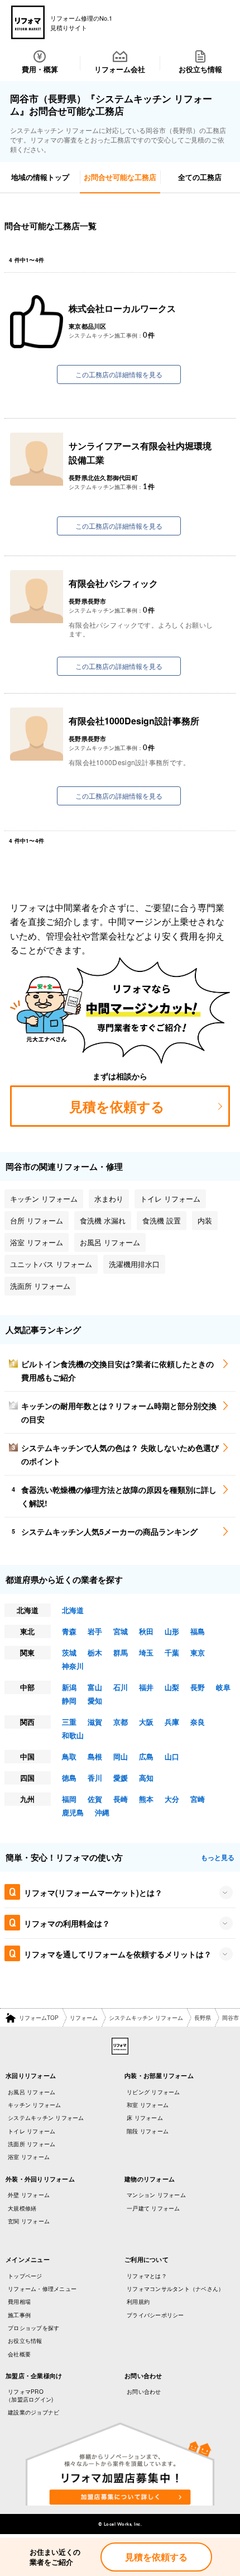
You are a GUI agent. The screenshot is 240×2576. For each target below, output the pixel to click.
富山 (95, 1687)
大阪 (146, 1722)
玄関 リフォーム (29, 2221)
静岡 (69, 1700)
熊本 (146, 1799)
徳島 (69, 1778)
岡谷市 (231, 2018)
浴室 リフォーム (29, 2157)
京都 (121, 1722)
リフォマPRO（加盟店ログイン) (29, 2395)
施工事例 (19, 2315)
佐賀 (95, 1799)
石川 (121, 1687)
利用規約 (138, 2302)
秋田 (146, 1631)
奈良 (198, 1722)
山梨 (172, 1687)
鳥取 (69, 1756)
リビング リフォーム (153, 2092)
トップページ (25, 2276)
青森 (69, 1631)
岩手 (95, 1631)
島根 (95, 1756)
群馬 (121, 1652)
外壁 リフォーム (29, 2195)
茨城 (69, 1652)
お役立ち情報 (200, 69)
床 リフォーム (145, 2118)
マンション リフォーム (156, 2195)
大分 (172, 1799)
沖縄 (102, 1812)
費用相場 (19, 2302)
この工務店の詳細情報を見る (119, 374)
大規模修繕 (22, 2208)
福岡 (69, 1799)
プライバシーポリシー (155, 2315)
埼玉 (146, 1652)
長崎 (121, 1799)
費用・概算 (40, 69)
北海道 (73, 1610)
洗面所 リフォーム (32, 2144)
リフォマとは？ (147, 2276)
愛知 (95, 1700)
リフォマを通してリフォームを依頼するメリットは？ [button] (118, 1954)
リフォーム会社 (120, 69)
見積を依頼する (156, 2557)
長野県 (203, 2018)
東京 (198, 1652)
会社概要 (19, 2354)
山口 (172, 1756)
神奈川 (73, 1666)
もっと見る (218, 1857)
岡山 (121, 1756)
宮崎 (198, 1799)
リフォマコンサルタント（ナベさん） (175, 2289)
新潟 (69, 1687)
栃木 (95, 1652)
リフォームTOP (39, 2018)
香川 (95, 1778)
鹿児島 (73, 1812)
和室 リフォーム (148, 2105)
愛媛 (121, 1778)
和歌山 (73, 1735)
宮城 (121, 1631)
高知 (146, 1778)
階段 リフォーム (148, 2131)
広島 (146, 1756)
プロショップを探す (33, 2328)
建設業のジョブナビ (33, 2412)
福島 (198, 1631)
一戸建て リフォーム (153, 2208)
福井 (146, 1687)
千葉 (172, 1652)
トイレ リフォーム (32, 2131)
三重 (69, 1722)
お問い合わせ (144, 2392)
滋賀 (95, 1722)
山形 (172, 1631)
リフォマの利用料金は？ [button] (67, 1923)
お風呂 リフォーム (32, 2092)
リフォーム (84, 2018)
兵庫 (172, 1722)
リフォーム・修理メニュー (42, 2289)
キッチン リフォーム (35, 2105)
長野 (198, 1687)
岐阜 (223, 1687)
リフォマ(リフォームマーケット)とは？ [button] (93, 1892)
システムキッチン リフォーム (146, 2018)
